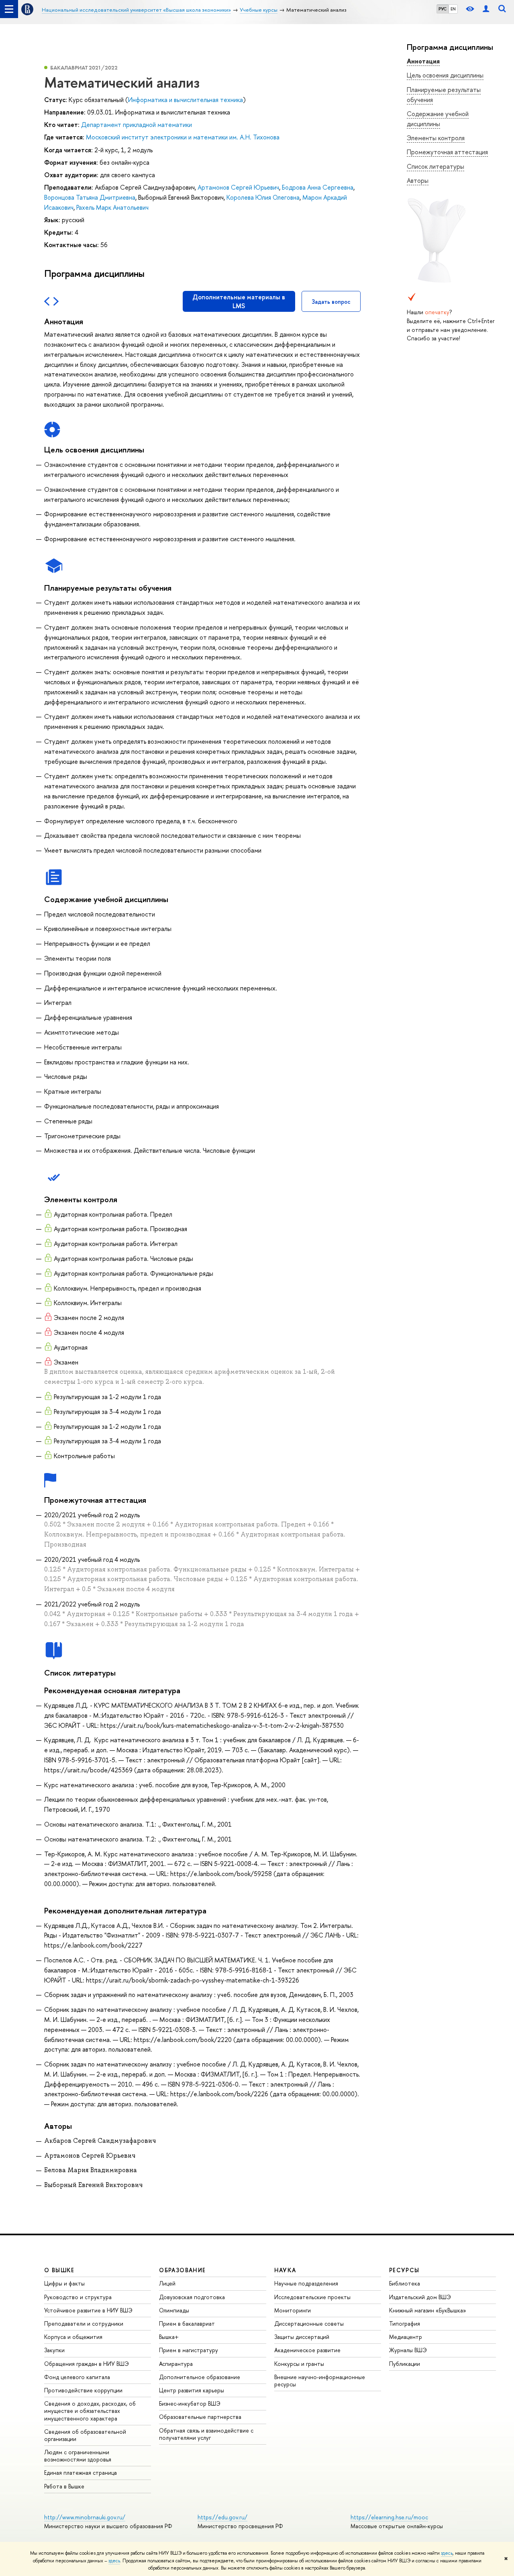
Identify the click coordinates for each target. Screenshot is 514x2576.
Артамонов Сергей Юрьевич (238, 187)
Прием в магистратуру (189, 2350)
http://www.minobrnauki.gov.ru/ (85, 2517)
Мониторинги (293, 2310)
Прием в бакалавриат (187, 2323)
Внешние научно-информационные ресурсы (320, 2381)
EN (453, 9)
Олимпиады (174, 2310)
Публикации (405, 2364)
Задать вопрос (331, 302)
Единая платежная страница (81, 2473)
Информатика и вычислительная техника (186, 100)
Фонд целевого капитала (77, 2377)
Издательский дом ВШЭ (420, 2297)
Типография (405, 2323)
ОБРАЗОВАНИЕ (182, 2270)
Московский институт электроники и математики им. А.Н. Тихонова (183, 137)
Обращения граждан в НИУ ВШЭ (87, 2364)
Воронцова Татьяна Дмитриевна (90, 197)
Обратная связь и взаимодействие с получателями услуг (206, 2434)
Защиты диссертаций (302, 2337)
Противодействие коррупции (83, 2390)
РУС (443, 9)
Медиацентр (406, 2337)
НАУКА (285, 2270)
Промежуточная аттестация (447, 152)
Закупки (54, 2350)
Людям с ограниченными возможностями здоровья (78, 2456)
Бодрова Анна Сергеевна (318, 187)
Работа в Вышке (64, 2486)
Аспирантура (176, 2364)
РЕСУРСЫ (404, 2270)
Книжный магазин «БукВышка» (428, 2310)
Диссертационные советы (309, 2323)
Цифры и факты (64, 2283)
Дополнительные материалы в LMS (239, 301)
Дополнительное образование (200, 2377)
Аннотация (423, 61)
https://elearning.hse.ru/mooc (389, 2517)
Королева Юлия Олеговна (263, 197)
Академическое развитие (307, 2350)
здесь (447, 2553)
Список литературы (435, 166)
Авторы (418, 180)
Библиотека (405, 2283)
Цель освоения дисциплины (445, 75)
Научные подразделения (306, 2283)
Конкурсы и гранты (299, 2364)
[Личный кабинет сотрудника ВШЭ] (486, 9)
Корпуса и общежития (73, 2337)
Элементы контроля (436, 138)
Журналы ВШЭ (408, 2350)
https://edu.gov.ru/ (222, 2517)
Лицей (167, 2283)
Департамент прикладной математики (137, 125)
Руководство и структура (78, 2297)
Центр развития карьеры (192, 2390)
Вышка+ (169, 2337)
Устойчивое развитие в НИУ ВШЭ (88, 2310)
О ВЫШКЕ (59, 2270)
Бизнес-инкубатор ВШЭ (190, 2403)
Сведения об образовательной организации (85, 2435)
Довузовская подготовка (192, 2297)
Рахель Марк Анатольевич (112, 207)
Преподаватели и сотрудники (84, 2323)
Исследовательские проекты (312, 2297)
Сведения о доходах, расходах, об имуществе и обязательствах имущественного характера (90, 2411)
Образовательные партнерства (200, 2417)
